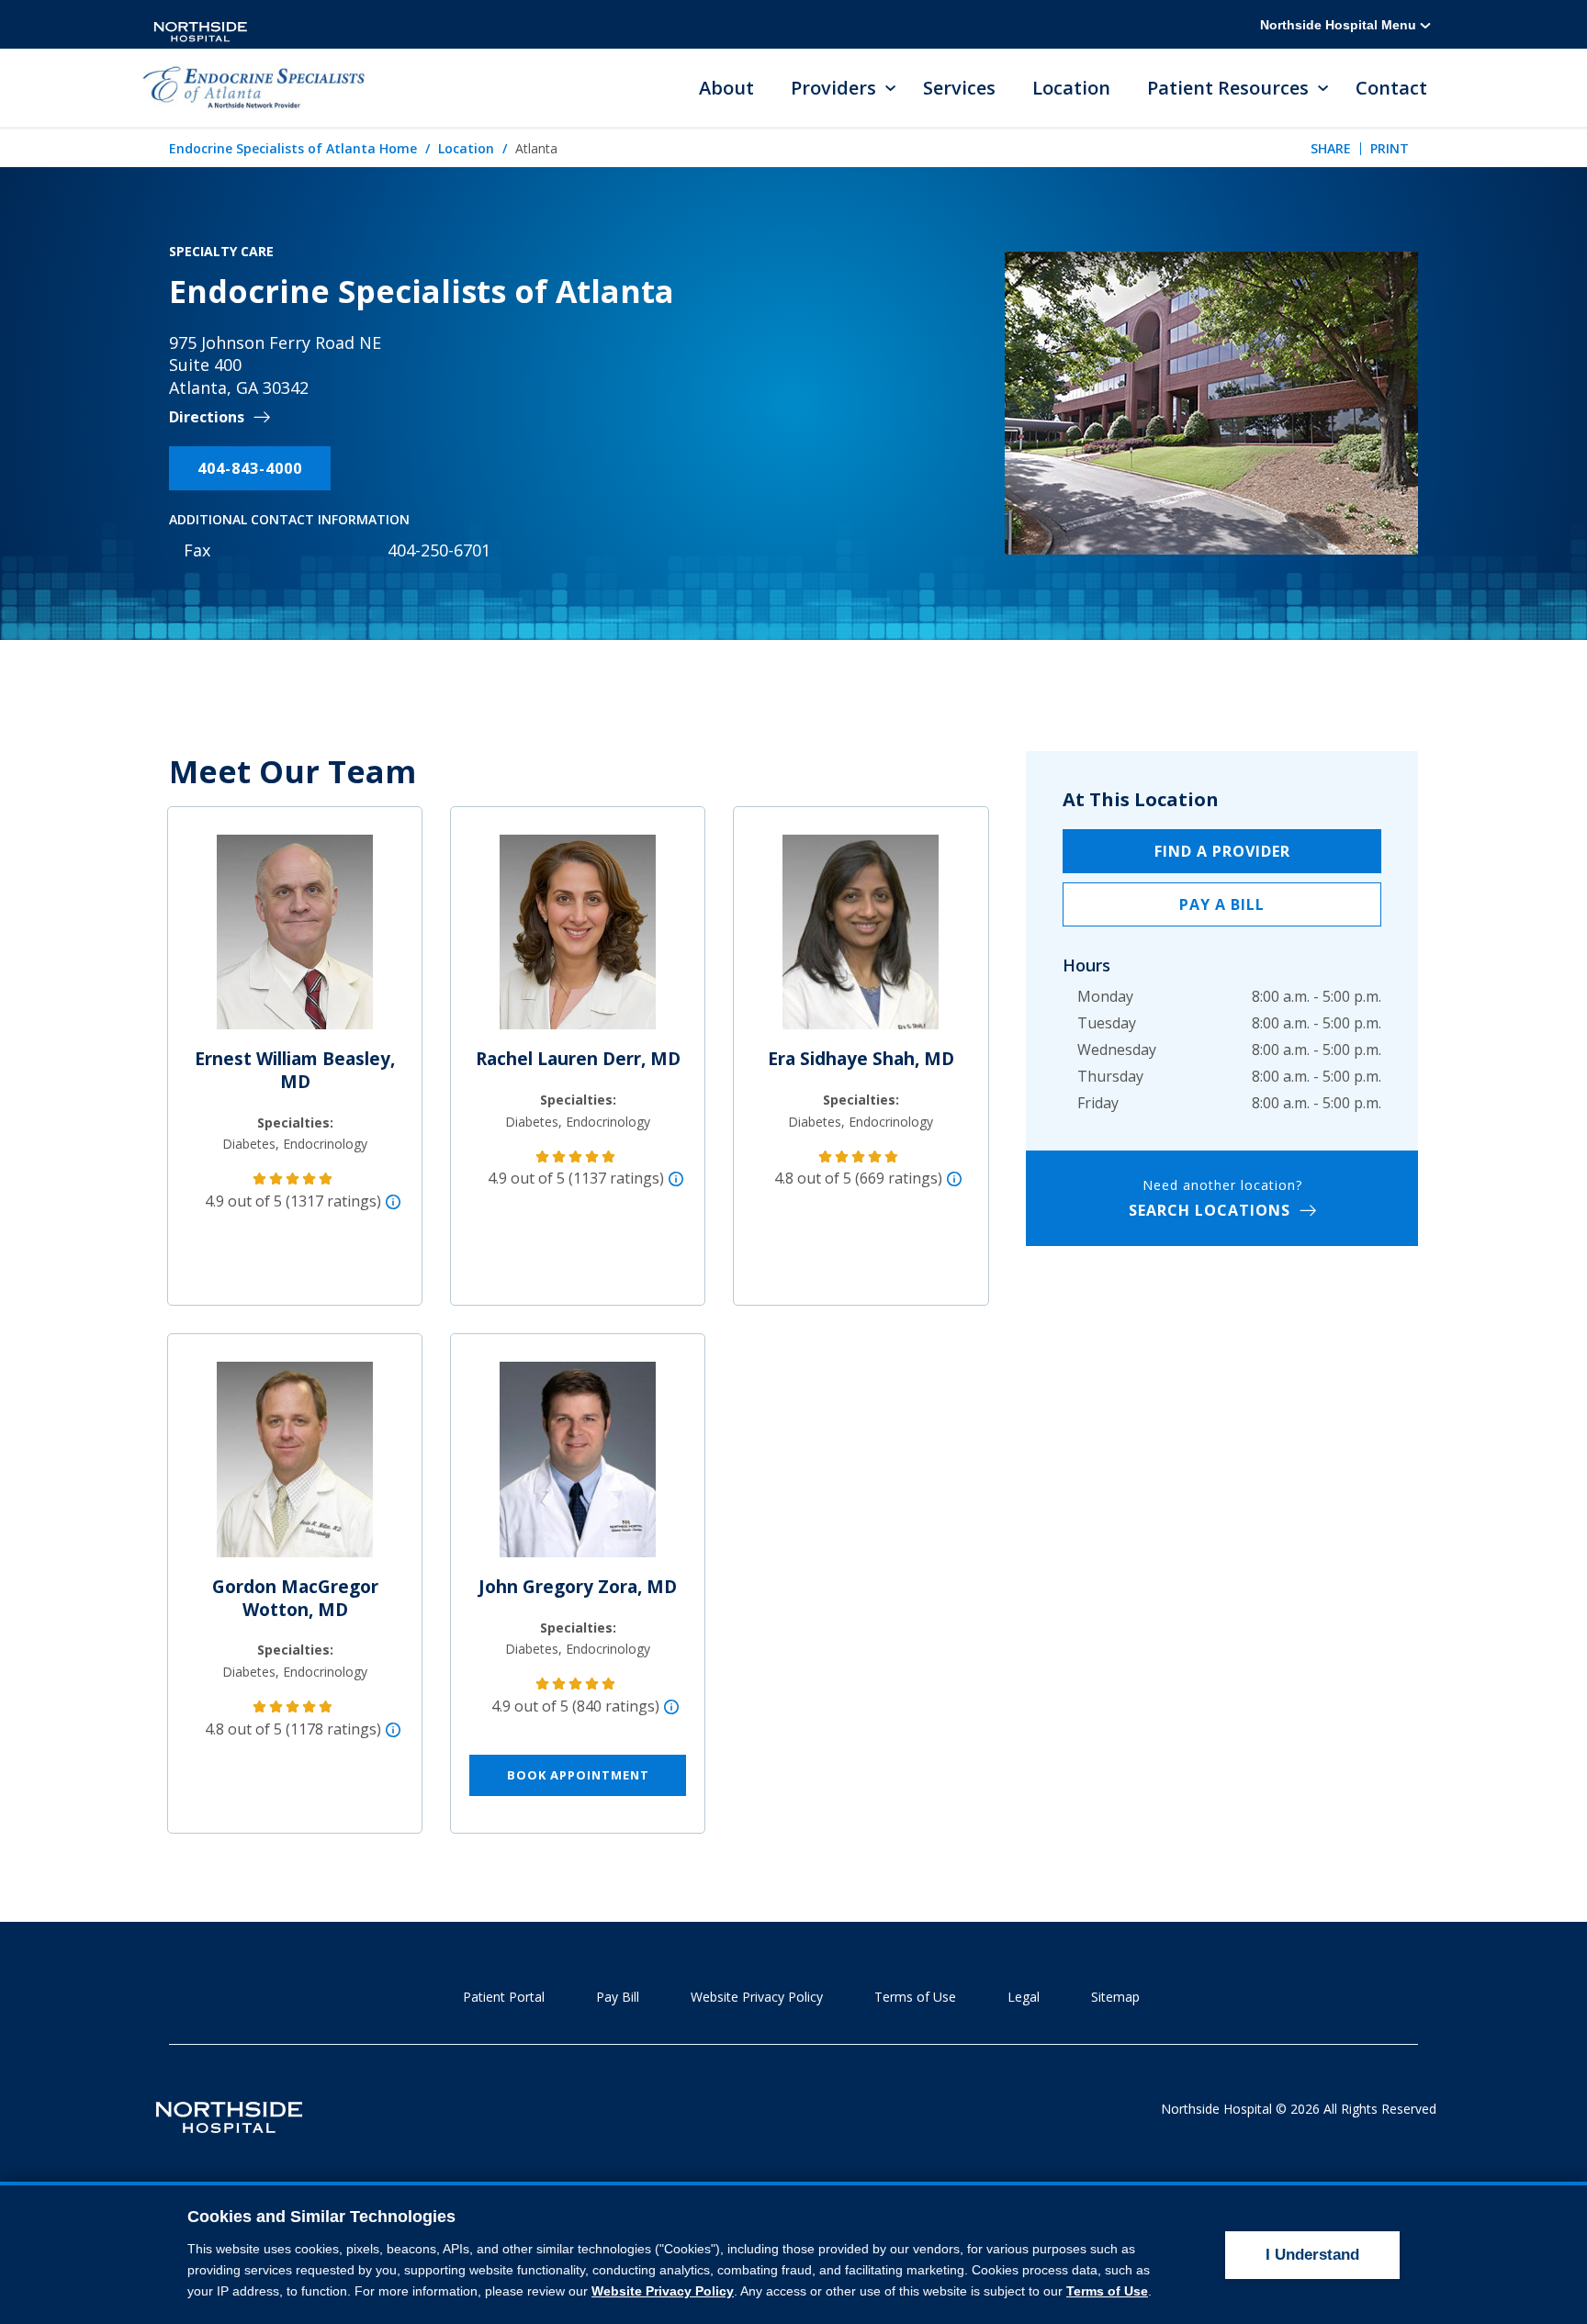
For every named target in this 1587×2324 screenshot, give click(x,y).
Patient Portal (504, 1997)
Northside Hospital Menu (1340, 25)
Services (959, 88)
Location (1071, 88)
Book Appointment (578, 1775)
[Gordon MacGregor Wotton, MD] (295, 1467)
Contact (1391, 88)
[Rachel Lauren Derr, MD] (578, 939)
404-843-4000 (250, 468)
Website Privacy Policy (757, 1997)
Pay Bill (618, 1997)
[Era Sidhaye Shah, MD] (861, 939)
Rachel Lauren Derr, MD (578, 1059)
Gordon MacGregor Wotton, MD (295, 1598)
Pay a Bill (1222, 904)
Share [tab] (1331, 148)
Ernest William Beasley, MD (295, 1070)
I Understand (1312, 2255)
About (726, 88)
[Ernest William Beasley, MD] (295, 939)
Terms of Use (915, 1997)
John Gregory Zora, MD (578, 1587)
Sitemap (1115, 1997)
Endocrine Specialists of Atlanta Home (293, 148)
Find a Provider (1222, 851)
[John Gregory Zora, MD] (578, 1467)
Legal (1024, 1997)
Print (1390, 148)
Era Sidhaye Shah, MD (861, 1059)
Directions (207, 417)
